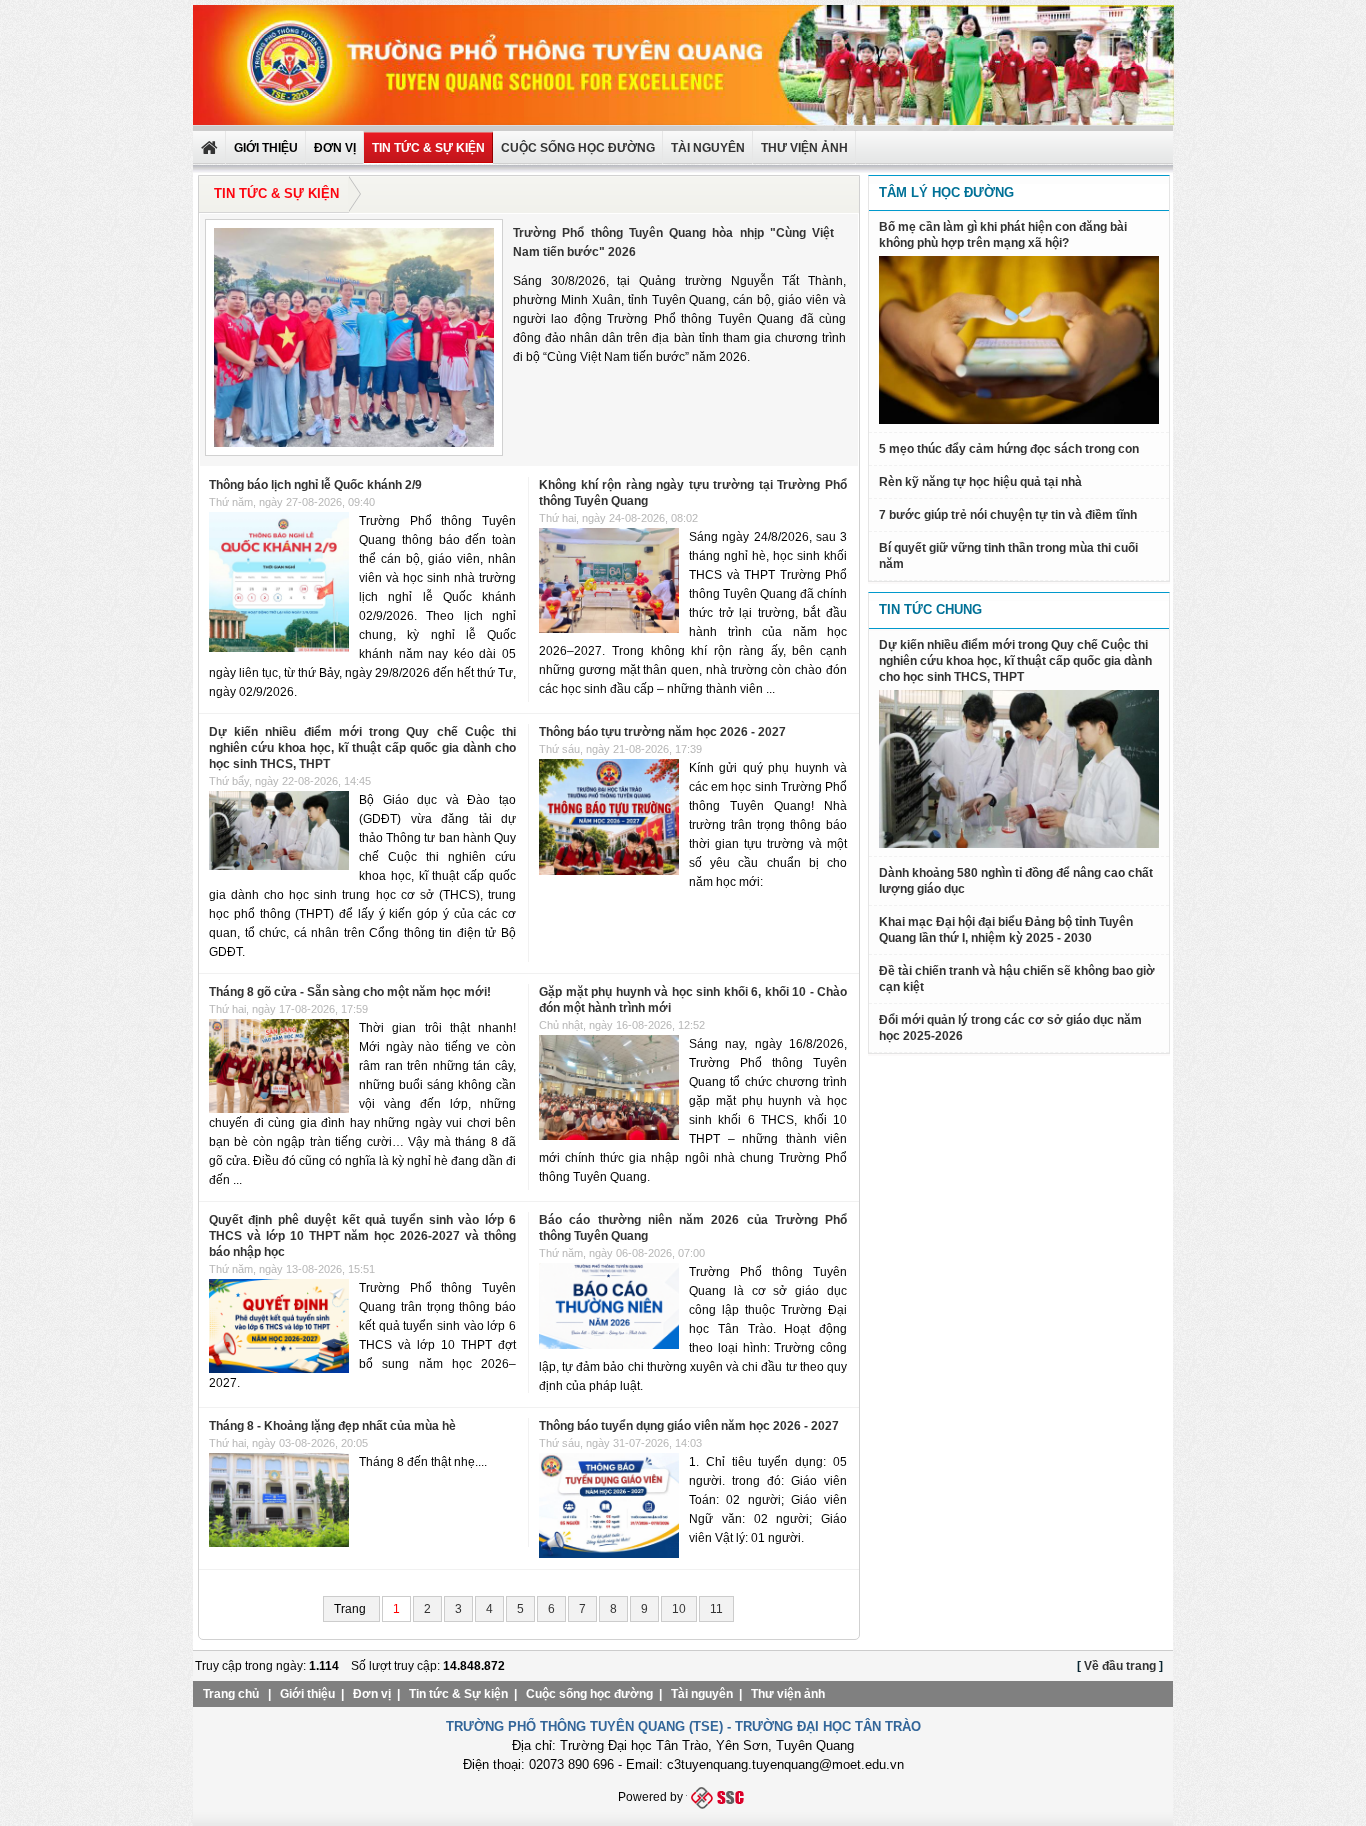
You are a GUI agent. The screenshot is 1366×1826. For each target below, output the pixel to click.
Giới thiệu (307, 1694)
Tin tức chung (930, 609)
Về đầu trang (1120, 1666)
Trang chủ (231, 1694)
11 (716, 1609)
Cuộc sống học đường (578, 148)
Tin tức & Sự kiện (428, 148)
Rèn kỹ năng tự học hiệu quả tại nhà (980, 482)
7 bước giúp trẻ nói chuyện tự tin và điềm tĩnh (1008, 515)
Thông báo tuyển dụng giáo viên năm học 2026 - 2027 (689, 1426)
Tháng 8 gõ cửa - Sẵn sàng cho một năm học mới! (350, 992)
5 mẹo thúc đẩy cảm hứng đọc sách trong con (1009, 449)
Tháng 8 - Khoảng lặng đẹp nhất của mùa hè (332, 1426)
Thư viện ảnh (788, 1694)
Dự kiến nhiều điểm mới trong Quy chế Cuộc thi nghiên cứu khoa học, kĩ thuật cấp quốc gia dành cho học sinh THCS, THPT (362, 748)
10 (679, 1609)
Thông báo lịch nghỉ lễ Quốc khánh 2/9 (315, 485)
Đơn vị (372, 1694)
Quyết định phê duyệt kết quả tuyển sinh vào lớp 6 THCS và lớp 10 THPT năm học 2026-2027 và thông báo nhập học (362, 1236)
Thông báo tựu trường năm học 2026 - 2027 (662, 732)
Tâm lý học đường (946, 192)
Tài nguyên (708, 148)
